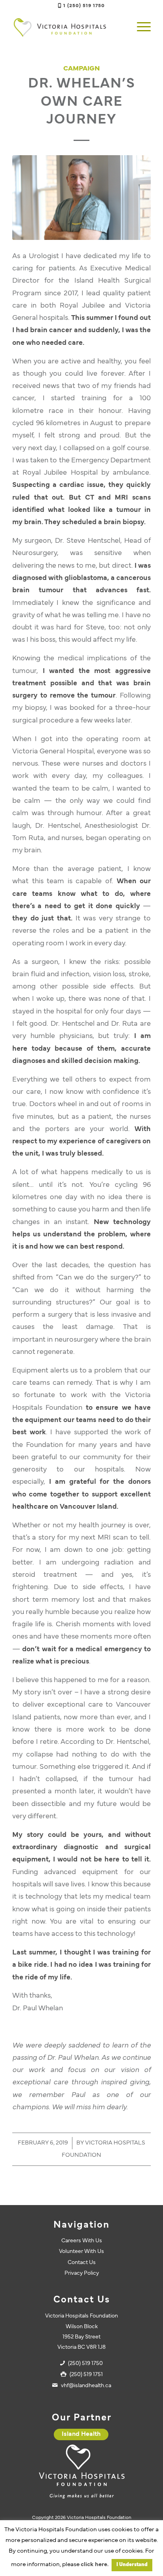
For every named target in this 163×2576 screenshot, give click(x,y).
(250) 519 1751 (86, 2375)
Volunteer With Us (81, 2252)
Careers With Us (82, 2241)
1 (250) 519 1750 (84, 6)
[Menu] (140, 27)
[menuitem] (140, 27)
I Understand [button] (132, 2565)
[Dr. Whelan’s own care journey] (81, 198)
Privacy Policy (82, 2273)
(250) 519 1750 (85, 2364)
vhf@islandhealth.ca (86, 2386)
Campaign (81, 69)
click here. (95, 2565)
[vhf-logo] (68, 27)
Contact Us (82, 2263)
